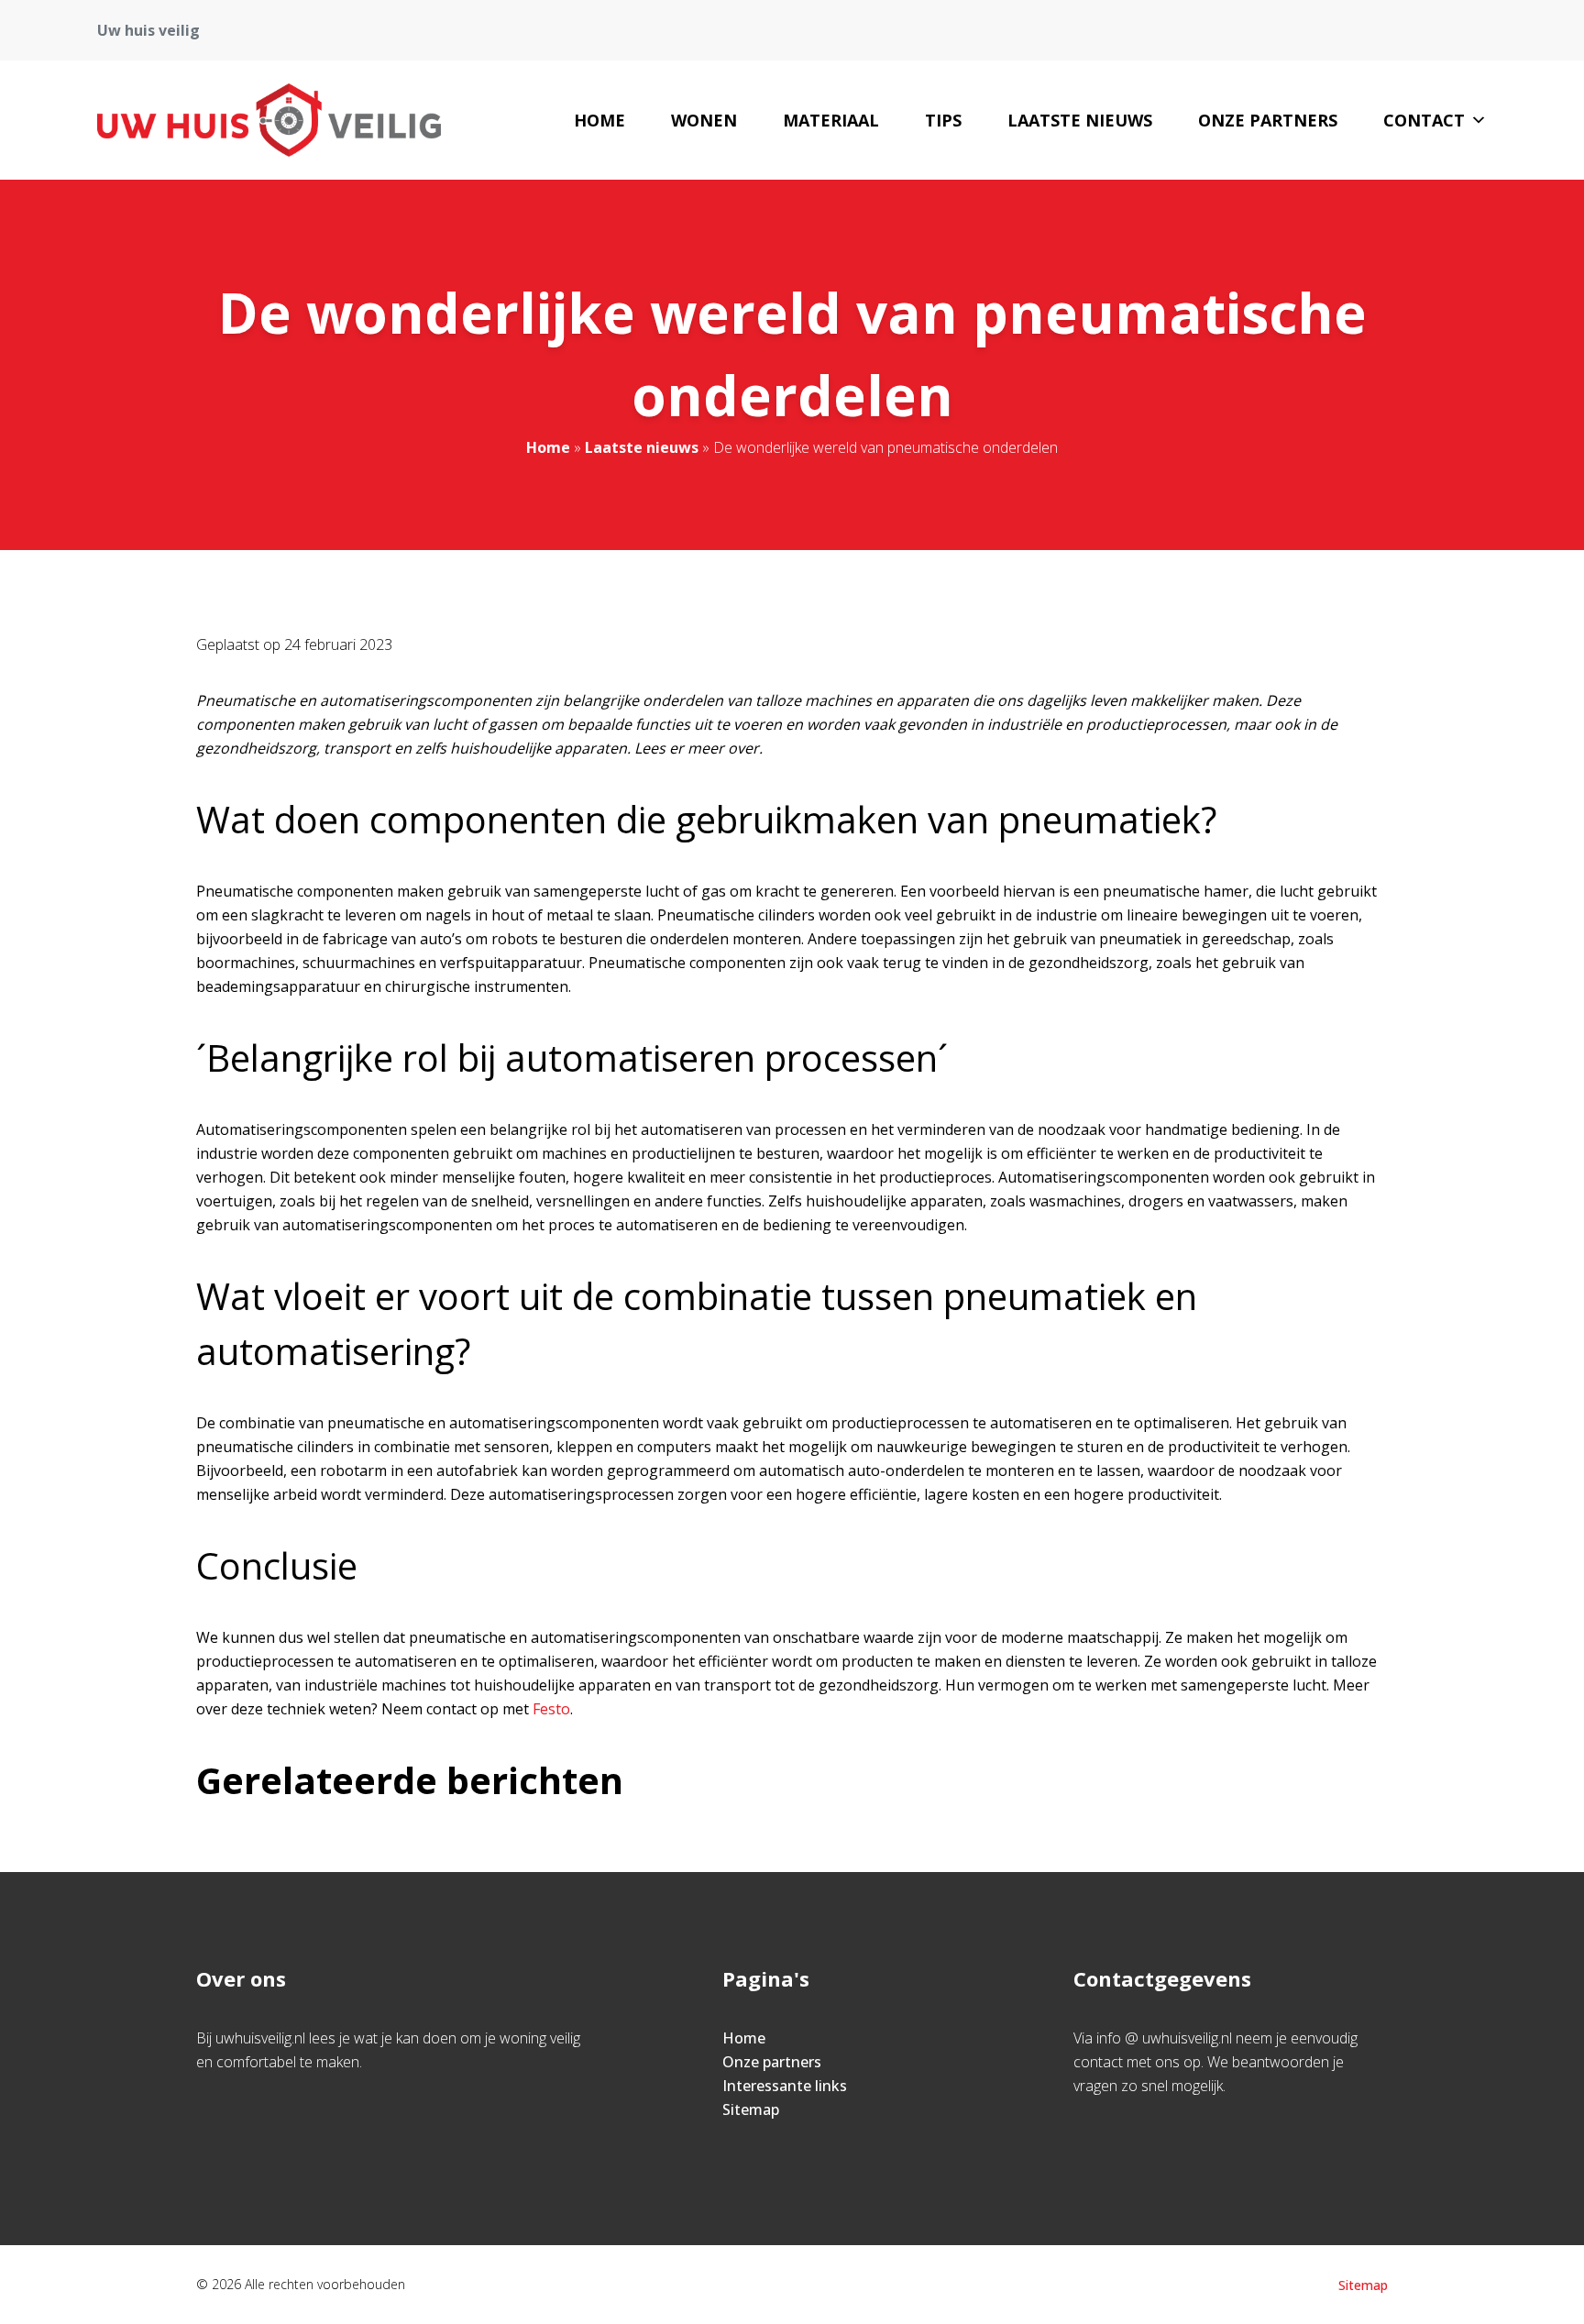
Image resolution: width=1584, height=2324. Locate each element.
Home (599, 120)
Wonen (704, 120)
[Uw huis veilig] (269, 120)
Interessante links (785, 2086)
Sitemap (751, 2109)
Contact (1424, 120)
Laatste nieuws (1080, 120)
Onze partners (1268, 120)
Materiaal (831, 120)
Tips (943, 120)
